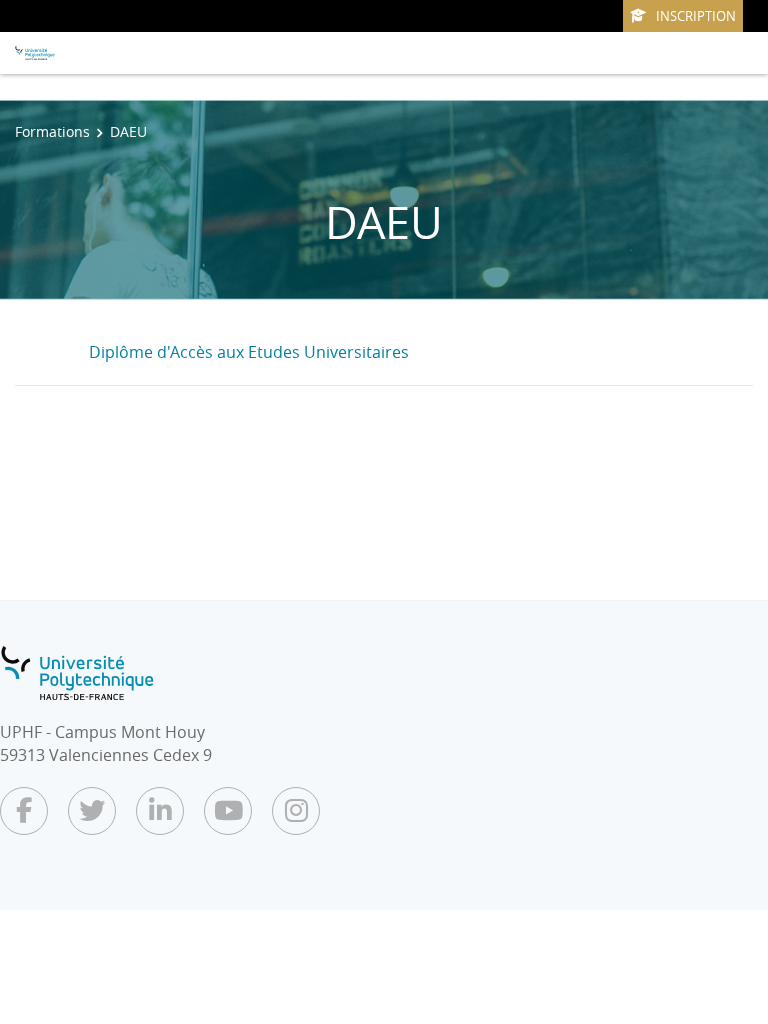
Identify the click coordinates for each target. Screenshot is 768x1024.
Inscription (696, 16)
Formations (52, 131)
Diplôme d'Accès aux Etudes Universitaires (249, 352)
